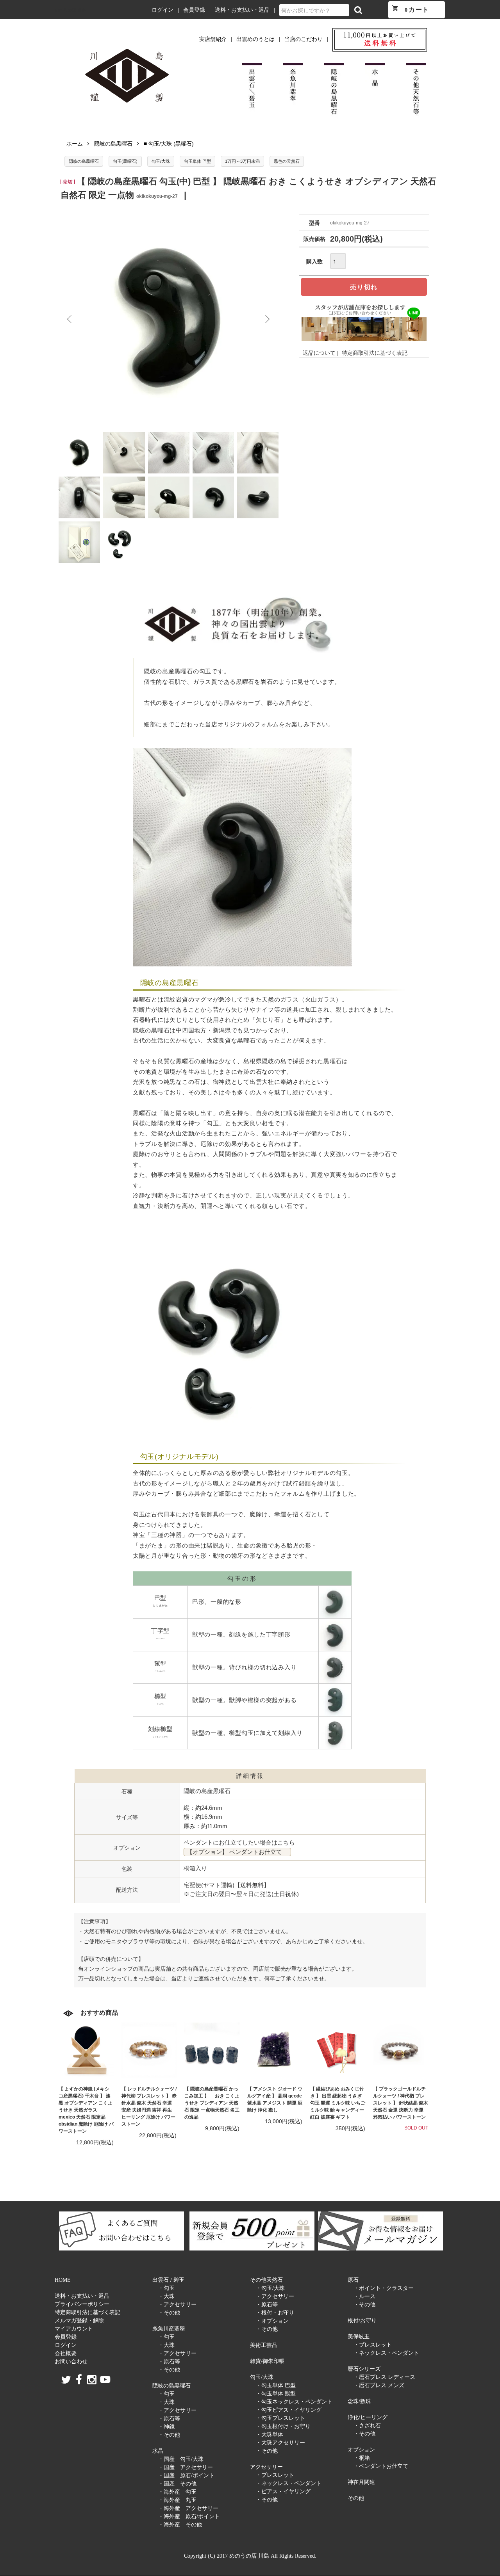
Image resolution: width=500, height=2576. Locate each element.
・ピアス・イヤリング (283, 2491)
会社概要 (66, 2353)
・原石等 (169, 2362)
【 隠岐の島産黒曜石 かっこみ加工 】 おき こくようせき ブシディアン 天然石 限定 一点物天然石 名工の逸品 (212, 2103)
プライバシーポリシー (82, 2304)
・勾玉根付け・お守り (283, 2426)
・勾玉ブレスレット (280, 2418)
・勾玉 (166, 2288)
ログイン (162, 10)
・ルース (364, 2296)
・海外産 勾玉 (177, 2492)
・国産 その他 (177, 2484)
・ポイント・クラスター (384, 2288)
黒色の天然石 (287, 161)
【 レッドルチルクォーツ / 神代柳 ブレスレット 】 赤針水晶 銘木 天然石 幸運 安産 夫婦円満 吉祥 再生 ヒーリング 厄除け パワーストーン (149, 2106)
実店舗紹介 (213, 39)
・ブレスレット (275, 2475)
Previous (70, 319)
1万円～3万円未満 (242, 161)
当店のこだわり (304, 39)
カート (411, 9)
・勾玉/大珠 (270, 2288)
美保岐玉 (359, 2337)
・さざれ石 (367, 2426)
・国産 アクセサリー (186, 2467)
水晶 (158, 2451)
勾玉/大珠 (161, 161)
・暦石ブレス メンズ (379, 2385)
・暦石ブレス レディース (384, 2377)
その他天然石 (266, 2280)
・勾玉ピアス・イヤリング (289, 2410)
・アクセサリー (177, 2305)
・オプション (272, 2321)
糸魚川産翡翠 (169, 2329)
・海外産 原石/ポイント (189, 2516)
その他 (356, 2498)
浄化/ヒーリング (368, 2417)
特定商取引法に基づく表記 (375, 353)
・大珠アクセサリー (280, 2443)
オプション (361, 2450)
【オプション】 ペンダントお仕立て (237, 1852)
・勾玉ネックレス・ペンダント (294, 2402)
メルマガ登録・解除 (79, 2321)
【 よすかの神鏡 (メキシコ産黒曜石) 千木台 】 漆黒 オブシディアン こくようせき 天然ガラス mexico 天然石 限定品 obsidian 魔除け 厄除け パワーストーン (86, 2110)
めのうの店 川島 (70, 10)
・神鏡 (166, 2427)
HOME (63, 2280)
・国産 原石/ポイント (186, 2475)
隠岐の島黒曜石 (113, 144)
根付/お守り (362, 2321)
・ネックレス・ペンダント (289, 2483)
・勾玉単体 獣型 (276, 2394)
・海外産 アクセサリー (188, 2508)
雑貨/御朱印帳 (267, 2361)
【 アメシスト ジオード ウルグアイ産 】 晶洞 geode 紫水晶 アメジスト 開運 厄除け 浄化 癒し (275, 2099)
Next (267, 319)
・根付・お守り (275, 2313)
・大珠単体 (270, 2435)
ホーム (75, 144)
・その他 (169, 2313)
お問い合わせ (71, 2362)
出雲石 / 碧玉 (168, 2280)
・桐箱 (362, 2458)
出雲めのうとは (255, 39)
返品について (319, 353)
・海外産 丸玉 (177, 2500)
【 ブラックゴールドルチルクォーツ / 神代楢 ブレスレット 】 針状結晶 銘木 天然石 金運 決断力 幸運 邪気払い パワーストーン (401, 2103)
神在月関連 (361, 2482)
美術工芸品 (264, 2345)
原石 (353, 2280)
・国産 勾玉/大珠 (181, 2459)
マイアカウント (74, 2329)
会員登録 (194, 10)
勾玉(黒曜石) (125, 161)
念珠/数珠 (359, 2401)
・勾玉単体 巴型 (276, 2385)
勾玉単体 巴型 (197, 161)
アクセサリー (266, 2467)
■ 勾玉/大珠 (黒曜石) (169, 144)
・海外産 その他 (180, 2525)
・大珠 (166, 2296)
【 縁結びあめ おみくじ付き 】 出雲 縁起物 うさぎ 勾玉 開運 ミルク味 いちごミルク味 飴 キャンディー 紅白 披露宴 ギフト (338, 2103)
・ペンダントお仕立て (381, 2466)
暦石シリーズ (364, 2369)
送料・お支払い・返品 (242, 10)
